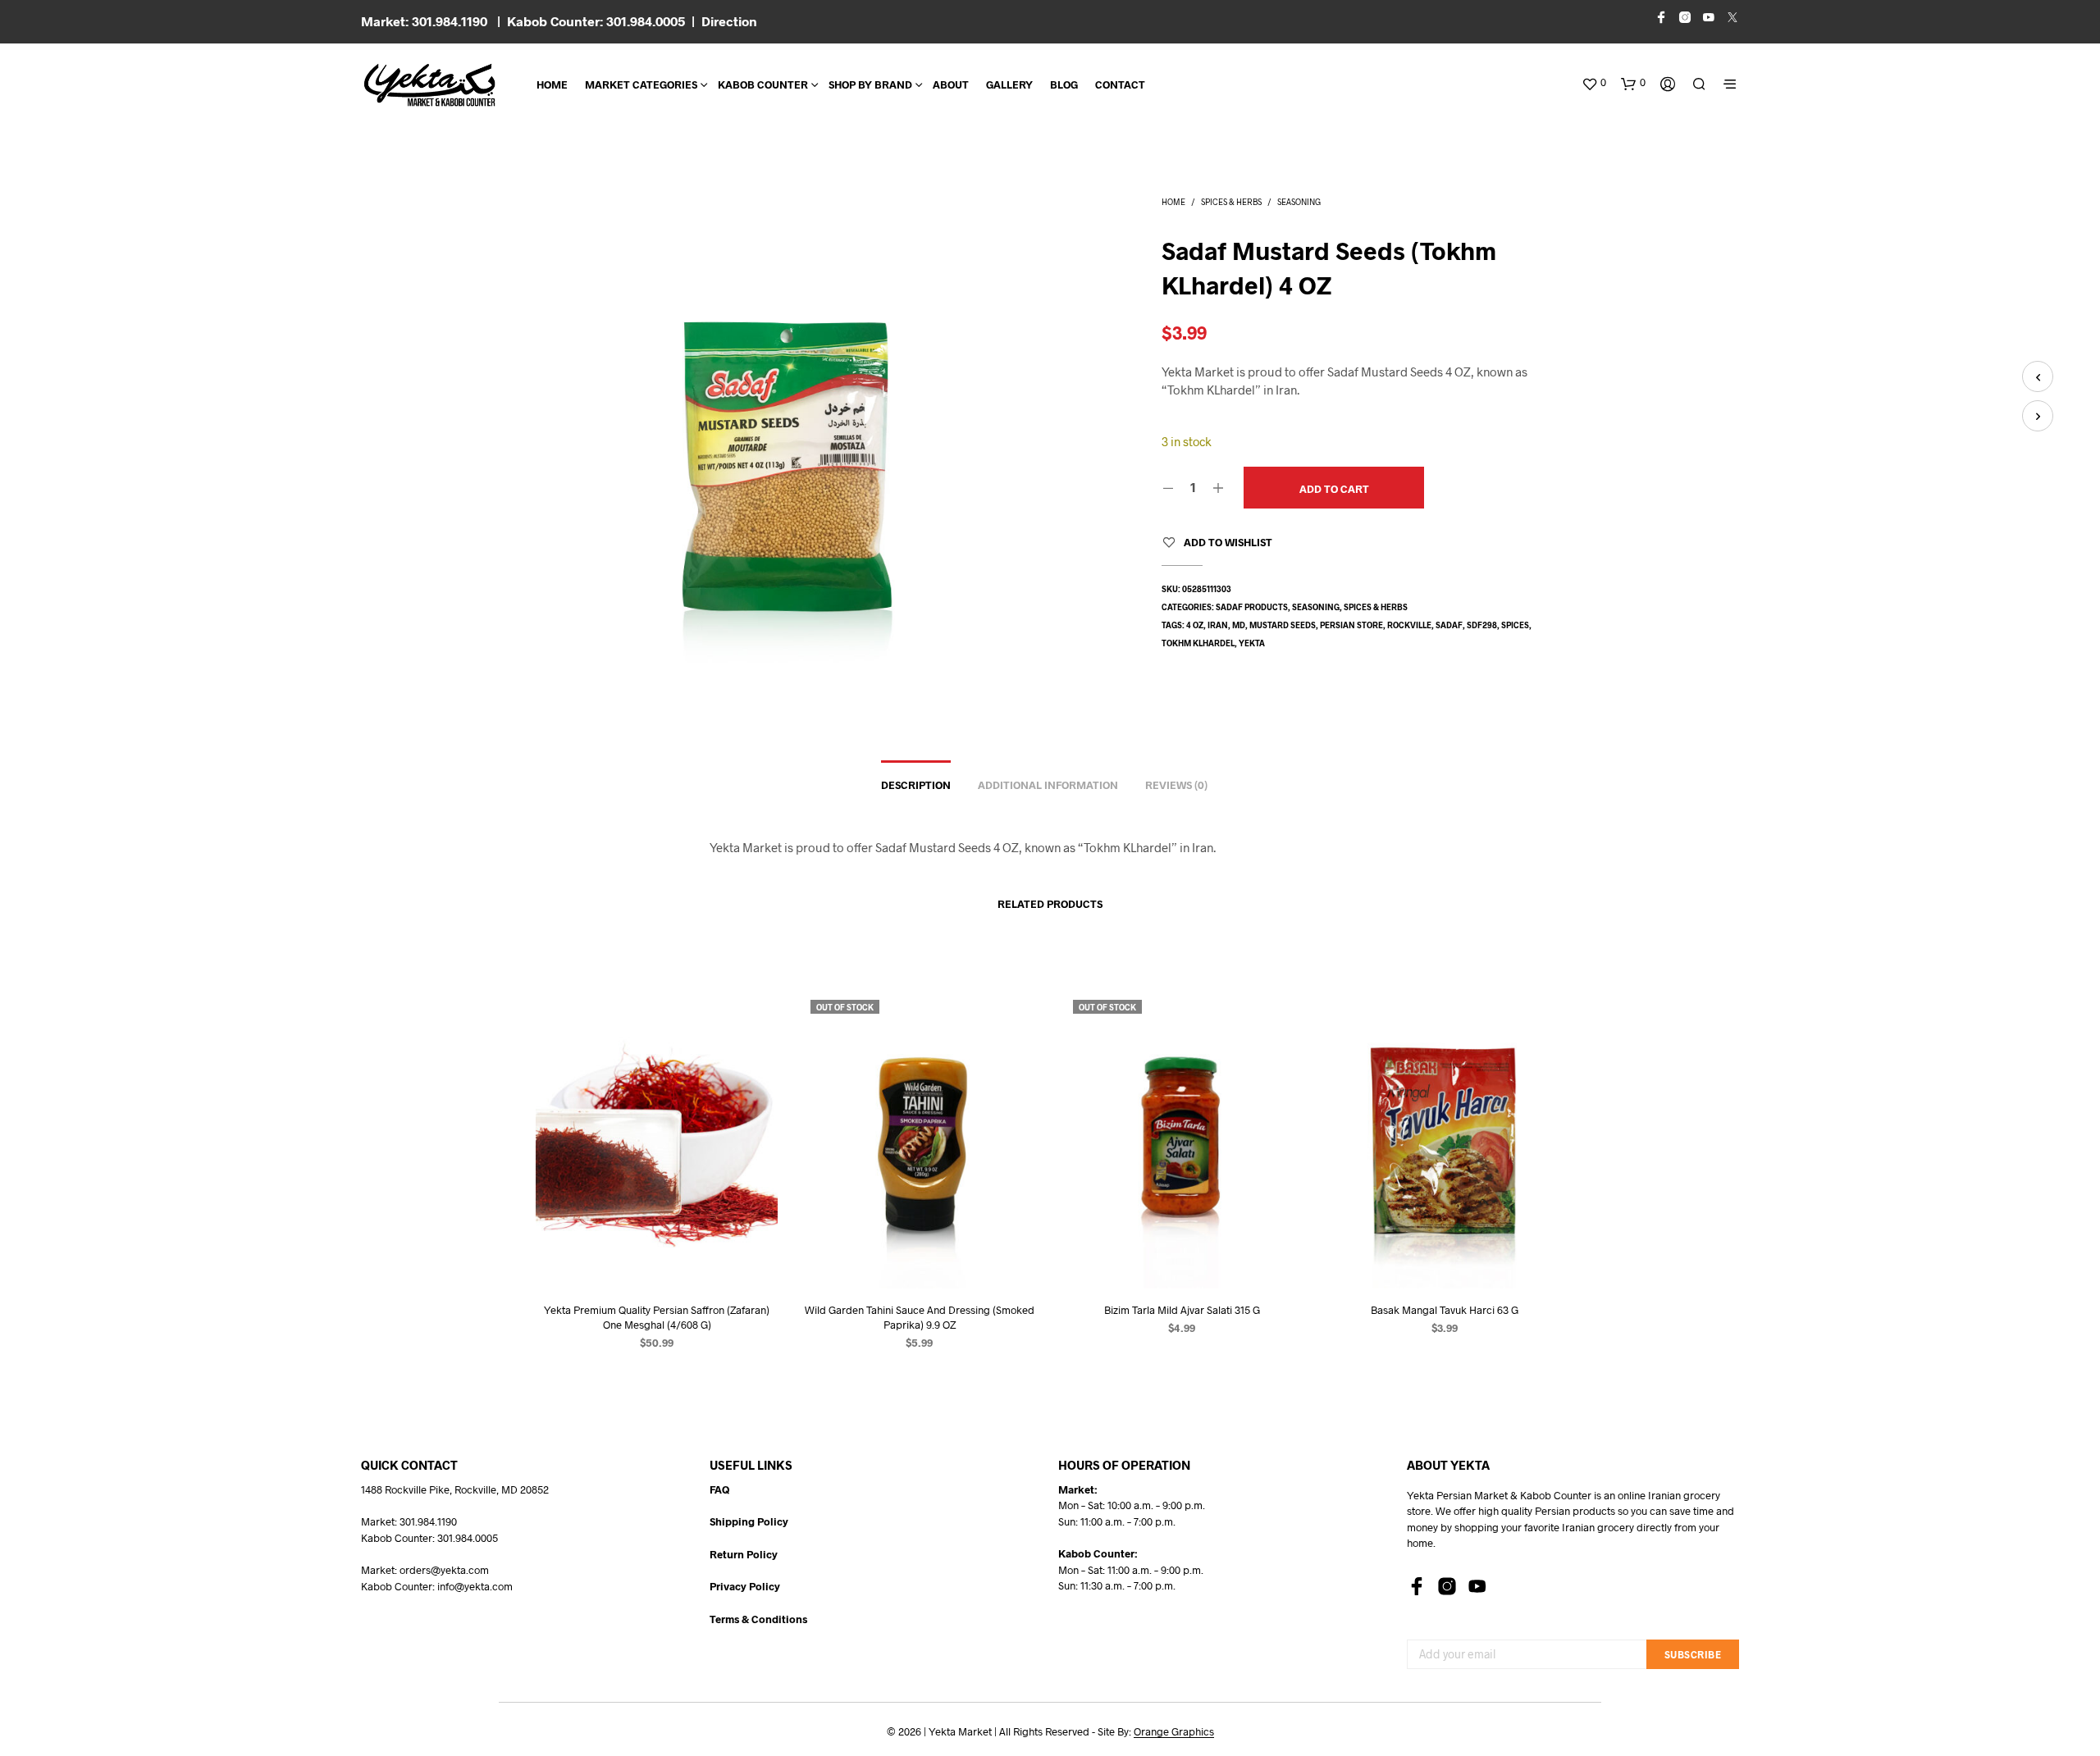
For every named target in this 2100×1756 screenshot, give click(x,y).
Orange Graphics (1174, 1732)
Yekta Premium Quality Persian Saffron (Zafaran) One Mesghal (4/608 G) (657, 1317)
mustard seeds (1283, 625)
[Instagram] (1447, 1586)
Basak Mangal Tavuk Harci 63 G (1444, 1310)
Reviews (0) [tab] (1176, 785)
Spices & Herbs (1231, 202)
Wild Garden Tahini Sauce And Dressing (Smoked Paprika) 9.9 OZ (919, 1317)
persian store (1351, 625)
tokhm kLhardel (1198, 643)
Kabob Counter (763, 84)
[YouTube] (1477, 1586)
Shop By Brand (870, 84)
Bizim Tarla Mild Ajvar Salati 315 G (1181, 1310)
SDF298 (1482, 625)
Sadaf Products (1252, 607)
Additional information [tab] (1048, 785)
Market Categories (641, 84)
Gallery (1009, 84)
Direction (729, 21)
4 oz (1195, 625)
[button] (1594, 83)
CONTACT (1120, 84)
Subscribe (1693, 1654)
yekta (1252, 643)
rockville (1409, 625)
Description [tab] (916, 785)
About (951, 84)
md (1239, 625)
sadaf (1449, 625)
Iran (1218, 625)
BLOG (1064, 84)
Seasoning (1299, 202)
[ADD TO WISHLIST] (656, 1258)
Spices (1515, 625)
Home (552, 84)
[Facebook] (1417, 1586)
